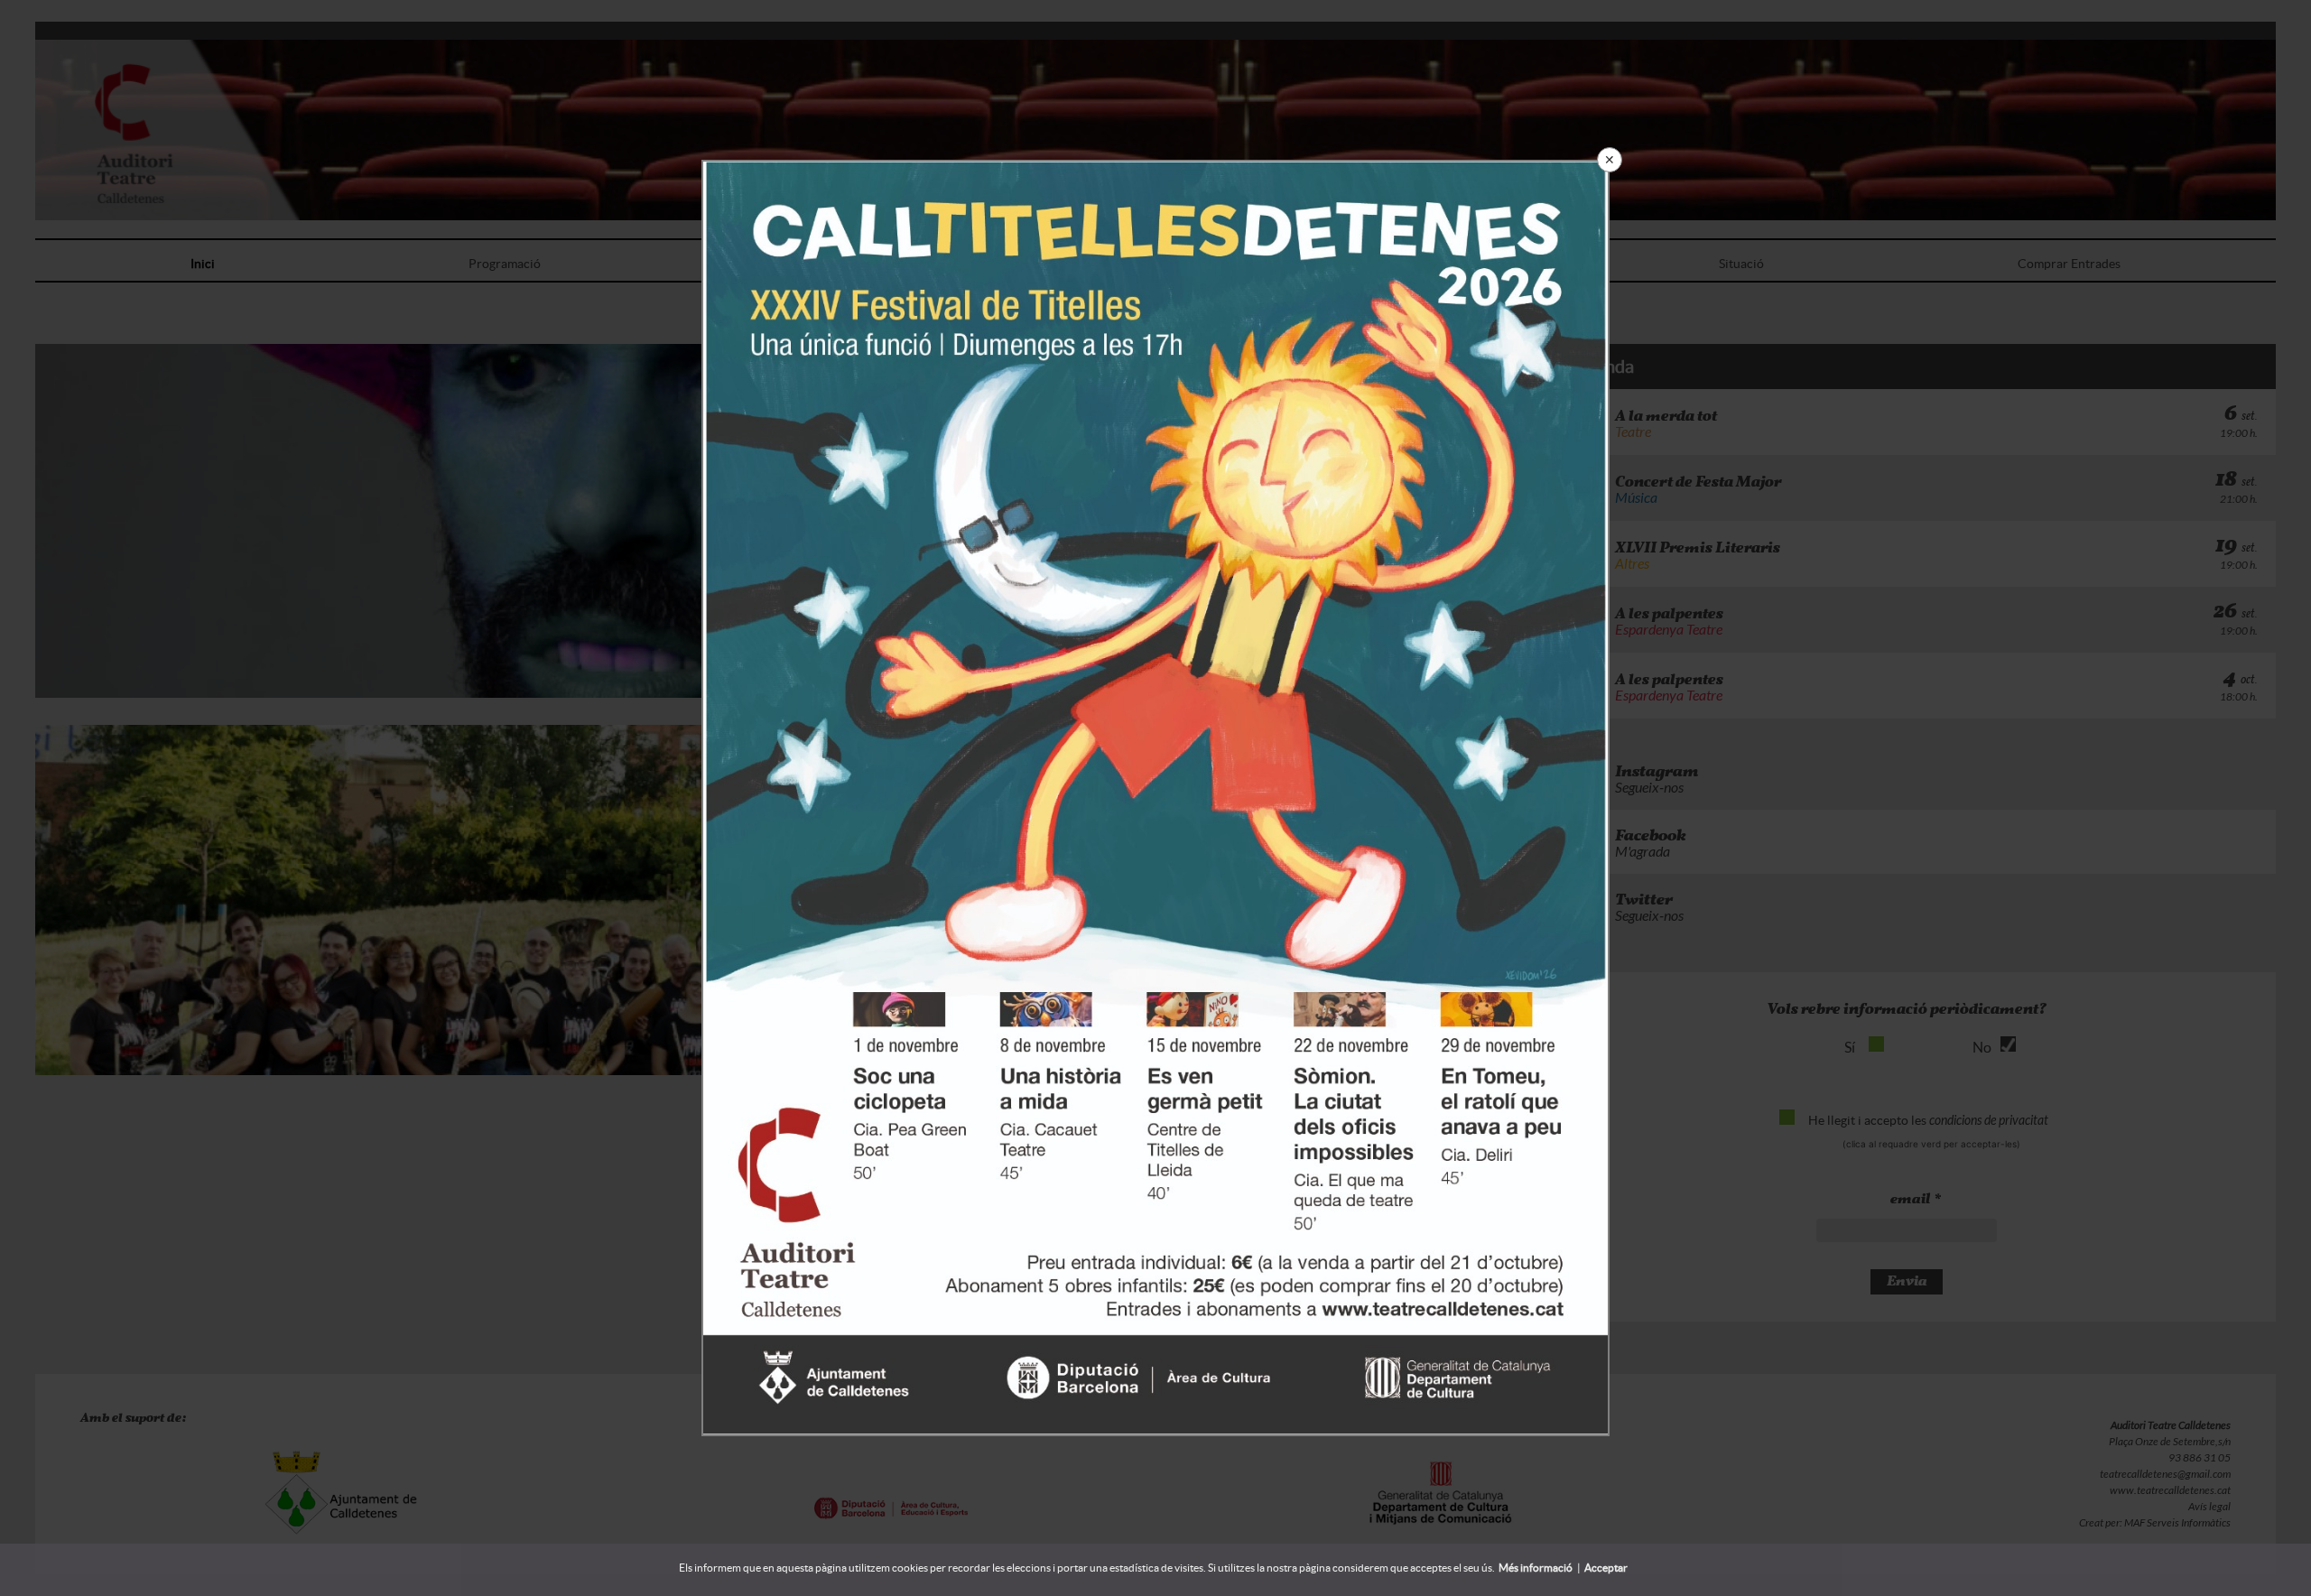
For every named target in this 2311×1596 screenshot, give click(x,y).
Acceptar (1606, 1568)
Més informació (1536, 1568)
